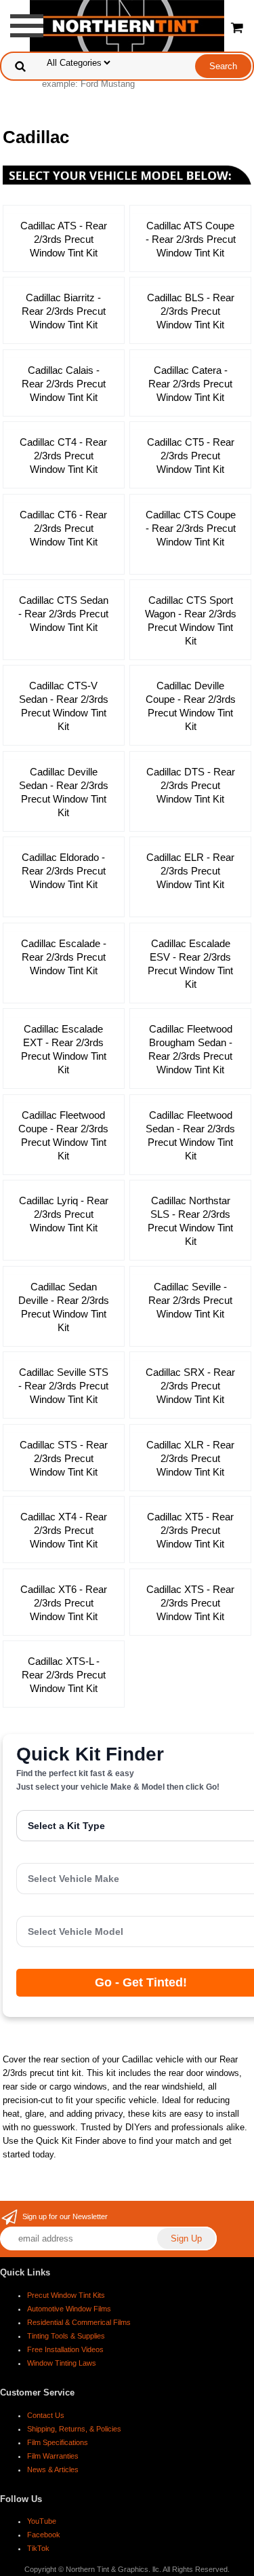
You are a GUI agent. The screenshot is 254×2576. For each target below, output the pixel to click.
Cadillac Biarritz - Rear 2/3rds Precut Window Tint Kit (64, 311)
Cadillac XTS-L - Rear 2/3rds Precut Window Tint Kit (64, 1675)
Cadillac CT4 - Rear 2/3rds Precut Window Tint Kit (63, 456)
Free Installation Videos (65, 2349)
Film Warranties (53, 2456)
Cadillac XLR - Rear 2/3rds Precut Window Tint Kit (190, 1458)
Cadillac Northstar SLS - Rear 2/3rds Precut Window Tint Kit (190, 1221)
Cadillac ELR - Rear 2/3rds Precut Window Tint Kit (190, 871)
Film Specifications (58, 2442)
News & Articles (53, 2469)
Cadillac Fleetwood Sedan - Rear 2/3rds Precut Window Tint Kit (190, 1135)
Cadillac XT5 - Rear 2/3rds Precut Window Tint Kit (190, 1530)
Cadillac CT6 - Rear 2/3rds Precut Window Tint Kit (63, 528)
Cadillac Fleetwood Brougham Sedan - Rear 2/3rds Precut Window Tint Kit (190, 1049)
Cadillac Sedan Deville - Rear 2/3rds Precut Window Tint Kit (64, 1307)
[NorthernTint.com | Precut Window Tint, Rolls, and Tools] (127, 25)
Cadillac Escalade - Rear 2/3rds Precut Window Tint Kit (64, 957)
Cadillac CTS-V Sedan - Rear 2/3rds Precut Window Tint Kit (64, 706)
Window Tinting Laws (62, 2363)
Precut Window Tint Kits (66, 2295)
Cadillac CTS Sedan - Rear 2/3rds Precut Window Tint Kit (63, 614)
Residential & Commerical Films (79, 2322)
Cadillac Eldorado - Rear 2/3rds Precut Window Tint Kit (64, 871)
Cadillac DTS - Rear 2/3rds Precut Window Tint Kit (191, 785)
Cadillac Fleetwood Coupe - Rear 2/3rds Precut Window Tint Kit (63, 1135)
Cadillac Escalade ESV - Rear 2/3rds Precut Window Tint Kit (190, 964)
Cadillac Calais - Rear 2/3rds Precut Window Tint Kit (64, 384)
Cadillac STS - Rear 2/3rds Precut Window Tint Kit (64, 1458)
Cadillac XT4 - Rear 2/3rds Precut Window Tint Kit (64, 1530)
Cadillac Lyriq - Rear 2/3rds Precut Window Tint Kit (64, 1214)
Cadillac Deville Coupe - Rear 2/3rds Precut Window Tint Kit (191, 706)
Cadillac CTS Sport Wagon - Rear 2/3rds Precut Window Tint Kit (191, 620)
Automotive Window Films (69, 2309)
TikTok (38, 2548)
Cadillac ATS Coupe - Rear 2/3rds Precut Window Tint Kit (191, 239)
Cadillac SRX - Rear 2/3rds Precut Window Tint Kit (190, 1386)
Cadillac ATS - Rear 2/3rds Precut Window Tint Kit (64, 239)
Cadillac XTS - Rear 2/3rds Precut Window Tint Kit (190, 1603)
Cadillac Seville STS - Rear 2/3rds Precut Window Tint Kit (63, 1386)
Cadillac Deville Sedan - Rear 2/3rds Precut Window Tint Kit (64, 792)
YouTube (42, 2521)
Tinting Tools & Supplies (66, 2336)
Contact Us (46, 2415)
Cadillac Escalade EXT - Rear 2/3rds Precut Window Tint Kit (64, 1049)
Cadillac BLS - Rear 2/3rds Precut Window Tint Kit (191, 311)
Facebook (44, 2535)
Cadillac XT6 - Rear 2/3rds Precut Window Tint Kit (64, 1603)
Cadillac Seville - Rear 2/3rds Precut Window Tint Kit (190, 1300)
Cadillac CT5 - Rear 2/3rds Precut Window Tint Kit (191, 456)
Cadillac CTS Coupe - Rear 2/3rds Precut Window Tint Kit (191, 528)
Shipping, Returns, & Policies (74, 2429)
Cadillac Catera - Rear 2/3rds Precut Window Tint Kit (190, 384)
